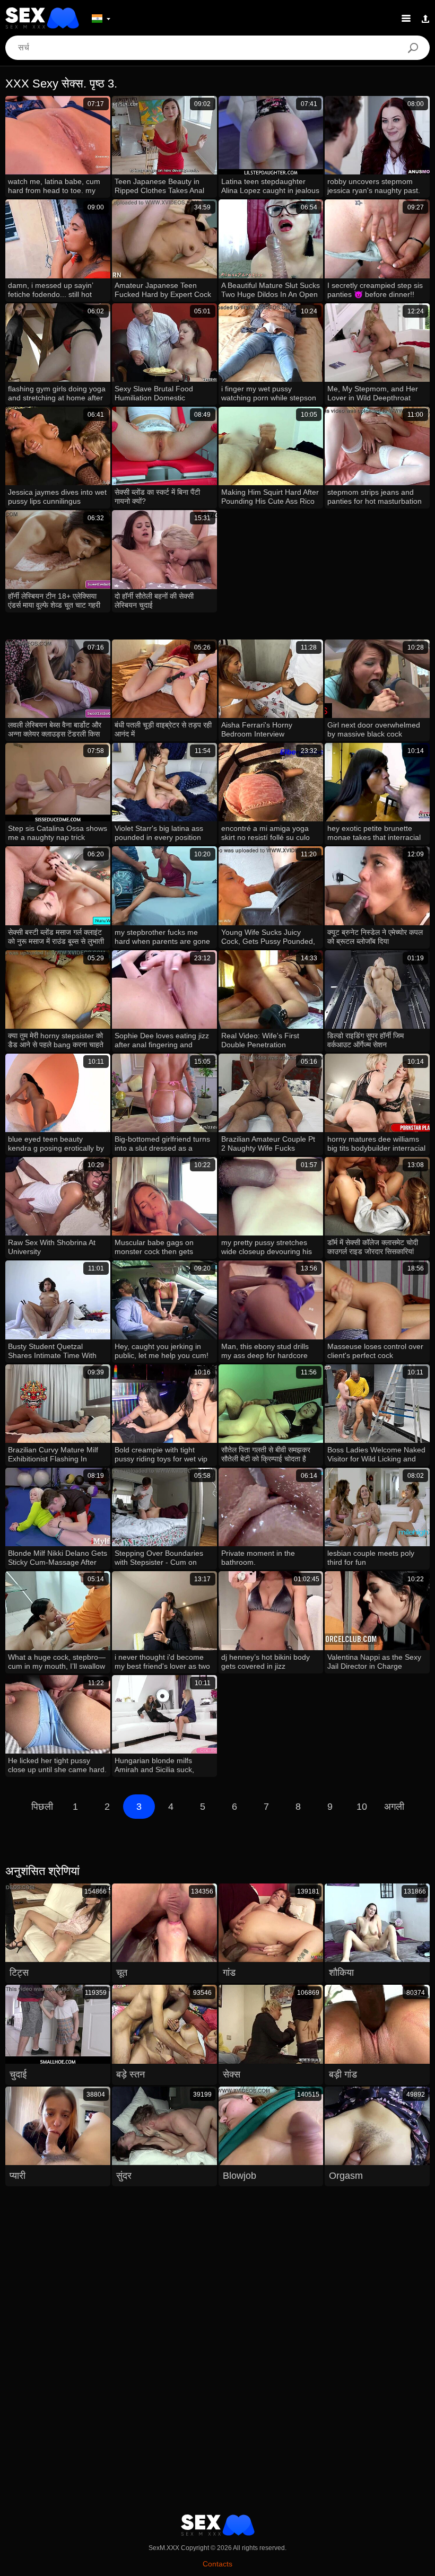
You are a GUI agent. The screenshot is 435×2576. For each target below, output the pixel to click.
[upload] (425, 18)
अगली (394, 1807)
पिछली (42, 1807)
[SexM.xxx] (42, 18)
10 (362, 1807)
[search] (413, 48)
